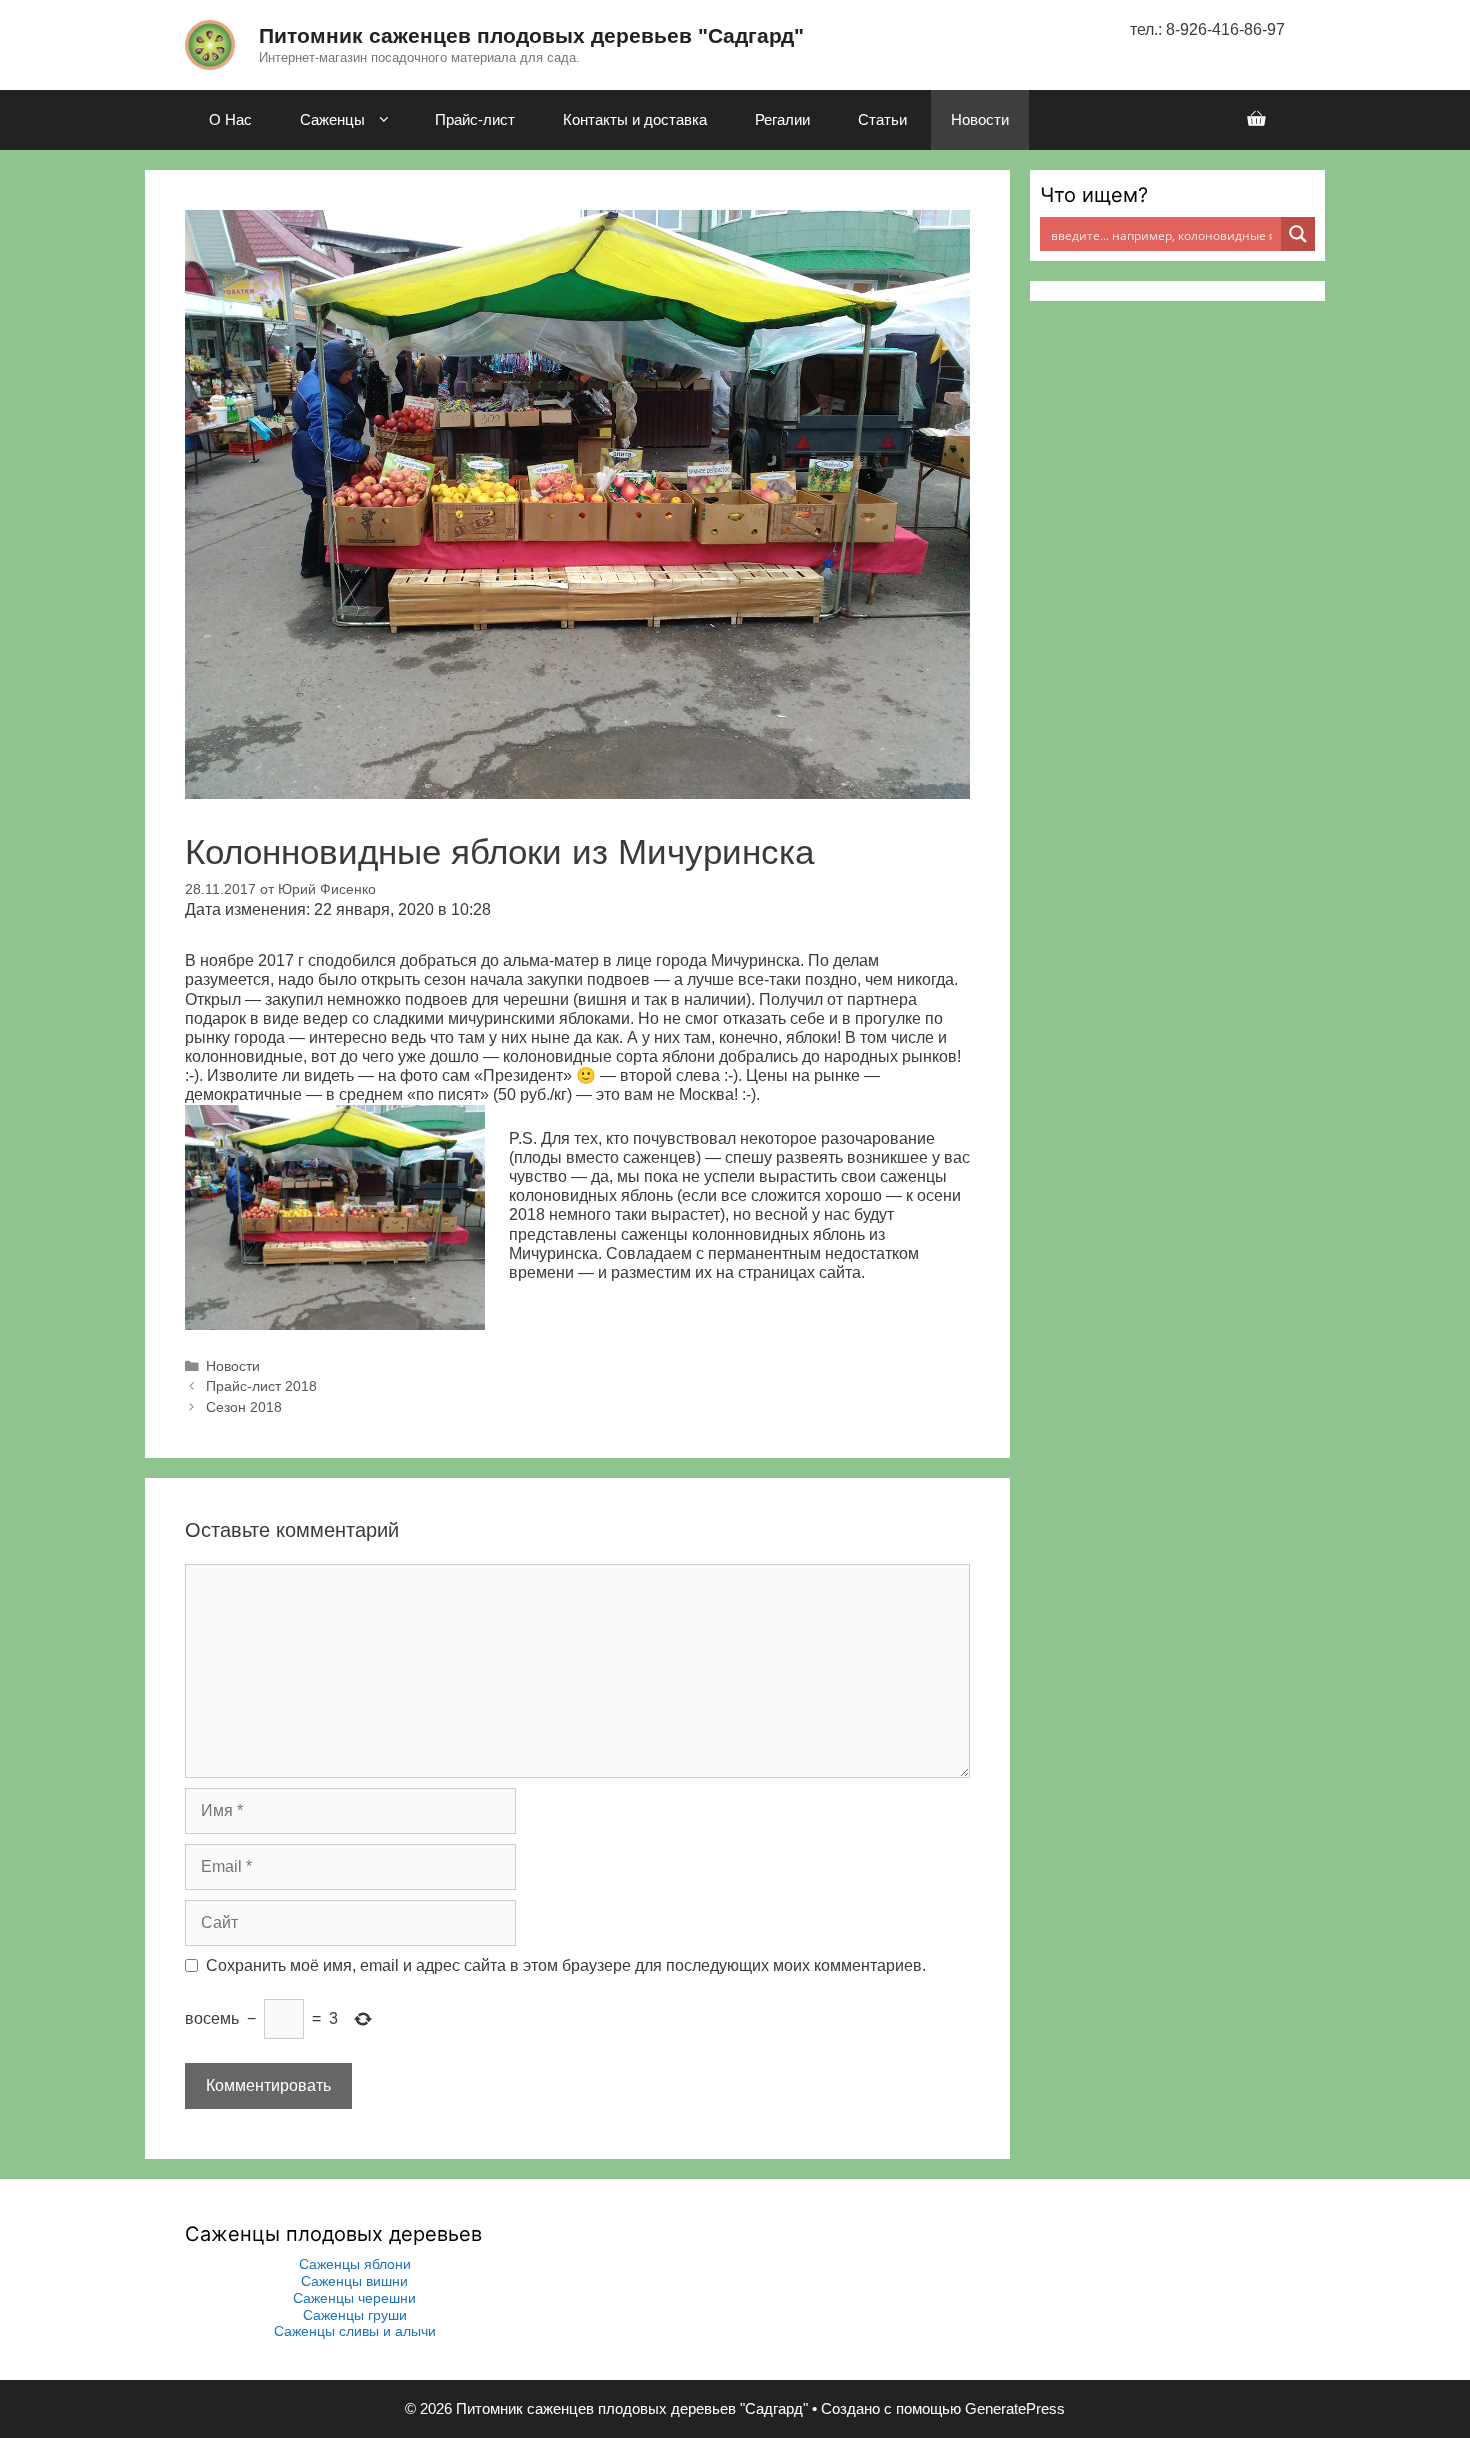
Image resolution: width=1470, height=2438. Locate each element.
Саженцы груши (355, 2315)
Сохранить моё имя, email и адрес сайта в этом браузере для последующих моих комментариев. (566, 1965)
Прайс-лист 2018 (261, 1386)
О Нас (230, 119)
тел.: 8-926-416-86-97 (1207, 29)
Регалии (782, 119)
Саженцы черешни (354, 2298)
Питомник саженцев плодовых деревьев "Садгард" (531, 35)
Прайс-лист (475, 119)
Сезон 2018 (244, 1407)
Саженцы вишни (354, 2281)
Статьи (882, 119)
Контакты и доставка (635, 119)
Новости (980, 119)
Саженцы (332, 119)
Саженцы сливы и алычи (355, 2331)
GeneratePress (1015, 2408)
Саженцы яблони (355, 2264)
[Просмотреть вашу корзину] (1256, 120)
